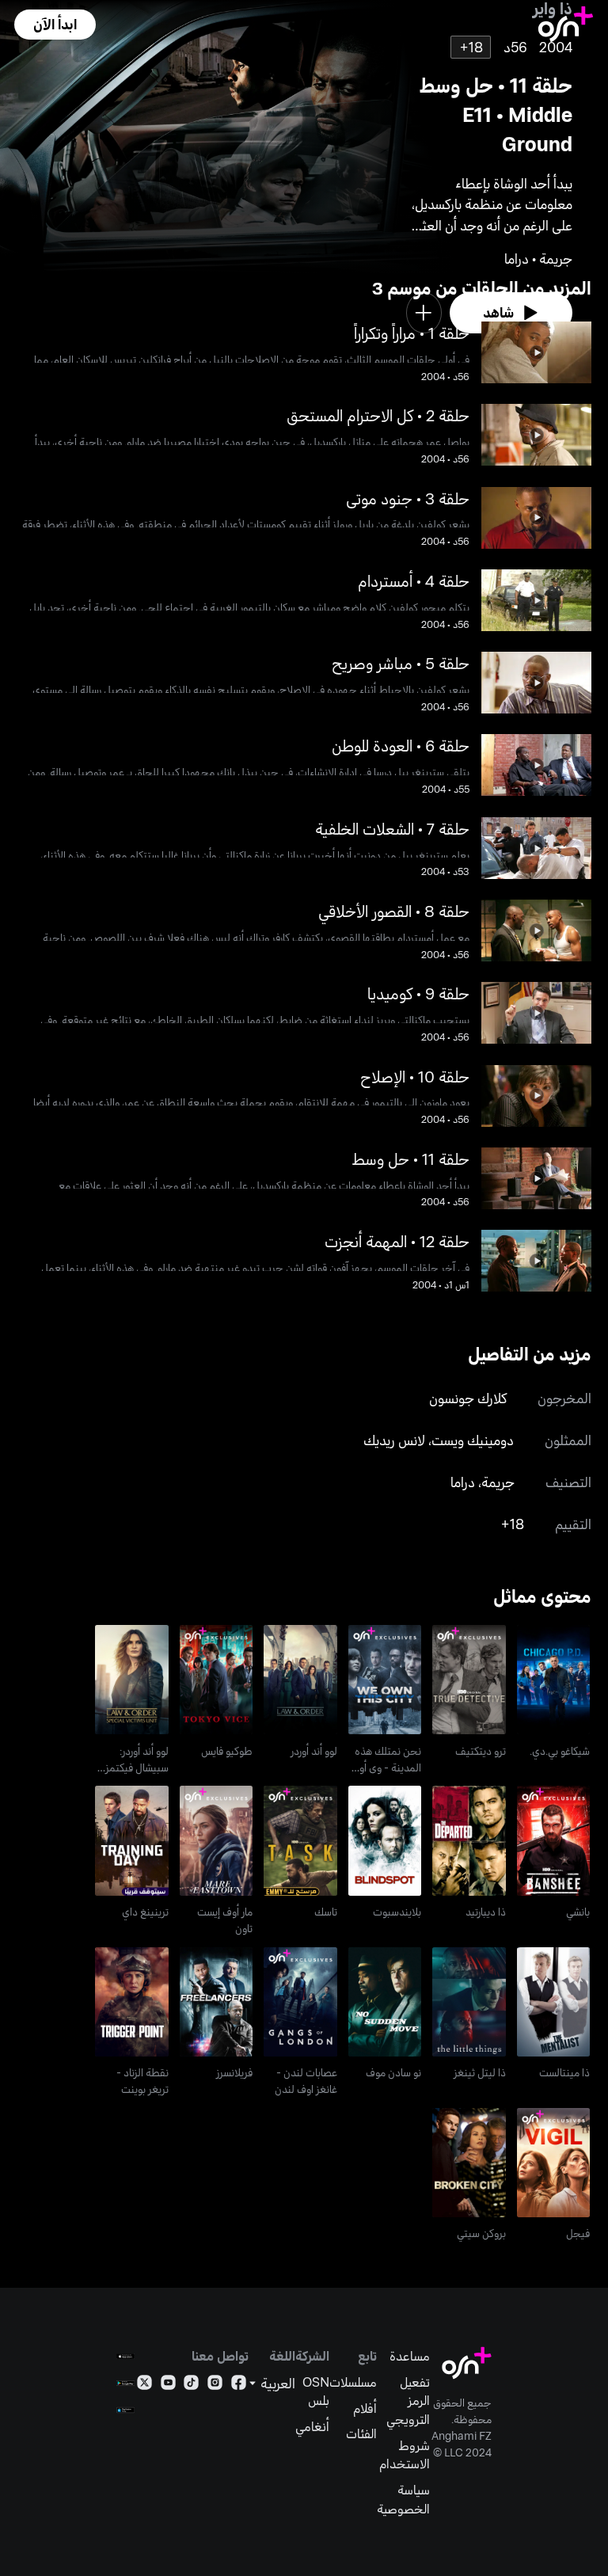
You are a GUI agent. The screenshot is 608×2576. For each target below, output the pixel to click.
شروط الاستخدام (405, 2454)
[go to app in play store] (125, 2383)
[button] (55, 25)
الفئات (361, 2433)
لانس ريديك (394, 1440)
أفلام (365, 2408)
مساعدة (410, 2355)
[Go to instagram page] (215, 2386)
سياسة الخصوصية (403, 2499)
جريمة (498, 1482)
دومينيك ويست (473, 1440)
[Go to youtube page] (168, 2386)
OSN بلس (316, 2391)
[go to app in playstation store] (125, 2410)
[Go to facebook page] (239, 2386)
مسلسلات (353, 2382)
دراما (463, 1482)
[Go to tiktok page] (191, 2386)
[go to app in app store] (125, 2356)
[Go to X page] (144, 2386)
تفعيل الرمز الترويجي (408, 2400)
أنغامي (312, 2426)
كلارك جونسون (468, 1398)
